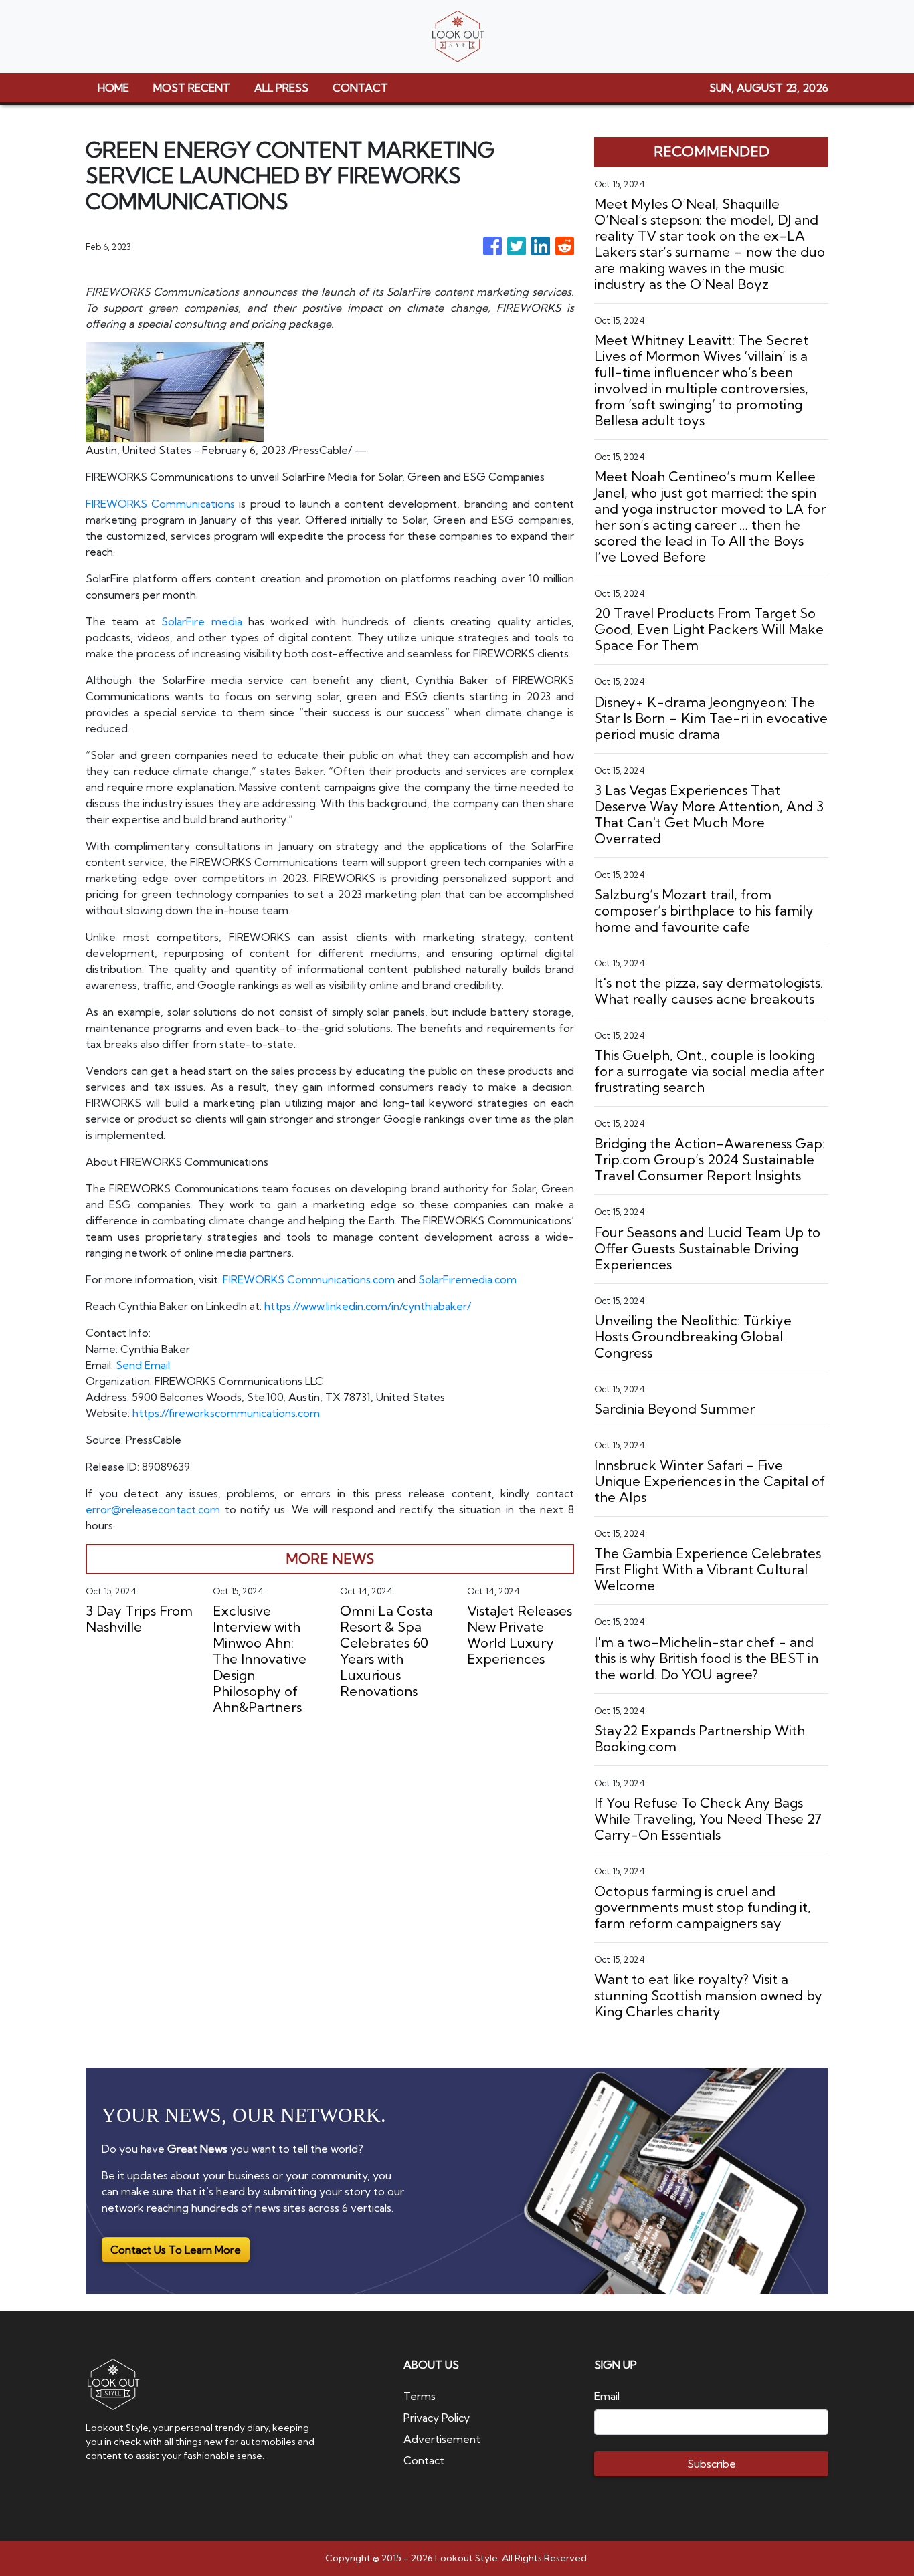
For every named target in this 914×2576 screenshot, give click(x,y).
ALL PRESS (281, 88)
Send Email (143, 1365)
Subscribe (712, 2464)
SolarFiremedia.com (467, 1279)
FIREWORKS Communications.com (309, 1279)
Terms (420, 2396)
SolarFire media (201, 621)
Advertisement (442, 2439)
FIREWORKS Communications (160, 504)
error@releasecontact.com (153, 1509)
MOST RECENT (192, 88)
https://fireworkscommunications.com (226, 1413)
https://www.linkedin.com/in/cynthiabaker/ (368, 1306)
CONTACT (360, 88)
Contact (424, 2460)
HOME (113, 88)
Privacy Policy (437, 2418)
